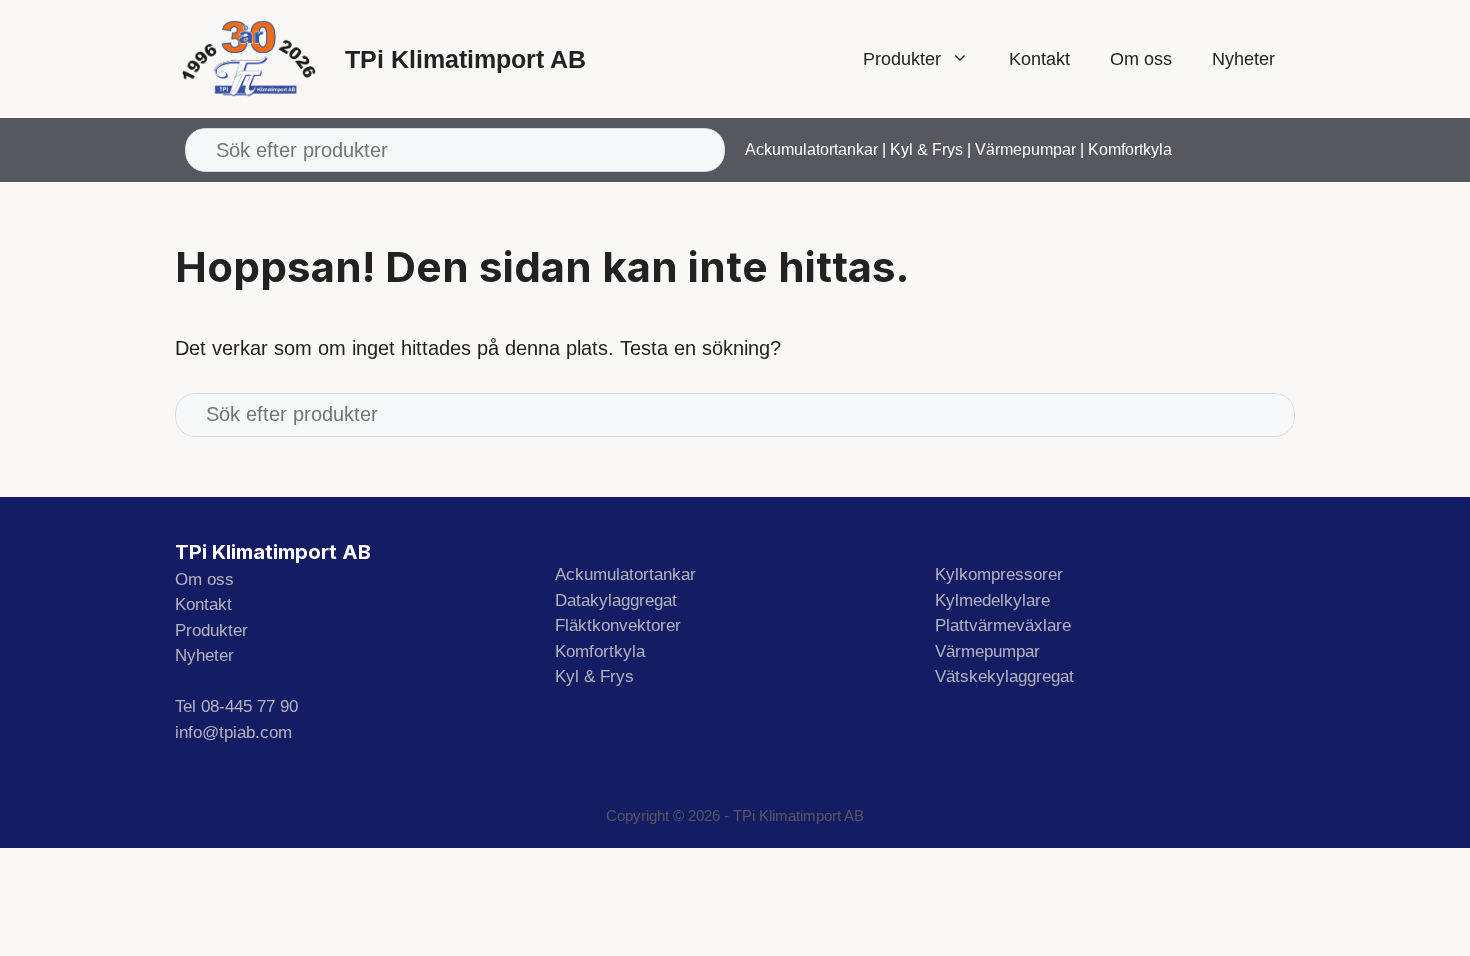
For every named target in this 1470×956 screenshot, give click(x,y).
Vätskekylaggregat (1004, 676)
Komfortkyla (1130, 149)
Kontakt (1039, 59)
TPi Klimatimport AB (465, 59)
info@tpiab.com (233, 732)
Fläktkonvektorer (618, 625)
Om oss (1141, 59)
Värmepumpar (1025, 149)
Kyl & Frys (926, 149)
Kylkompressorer (999, 574)
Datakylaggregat (616, 600)
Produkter (902, 59)
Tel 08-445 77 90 (236, 706)
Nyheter (1243, 59)
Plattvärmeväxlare (1003, 625)
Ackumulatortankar (811, 149)
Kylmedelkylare (992, 600)
